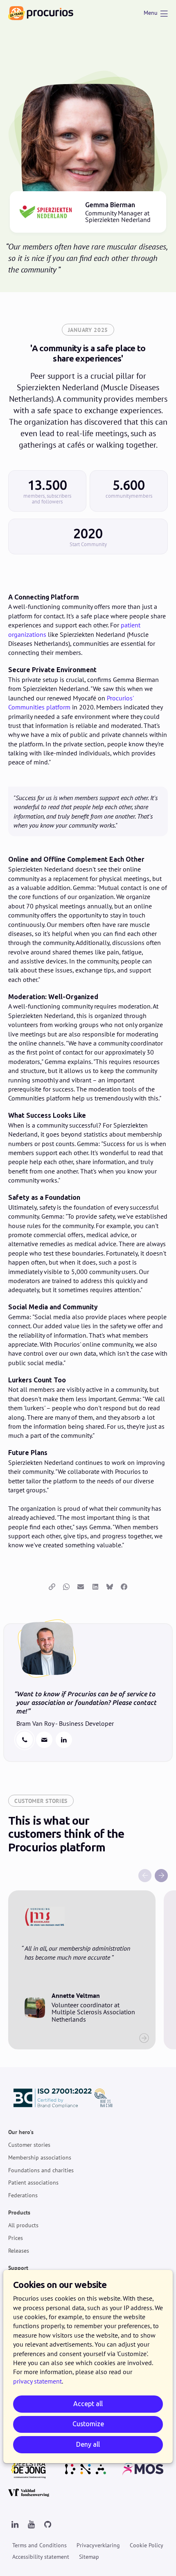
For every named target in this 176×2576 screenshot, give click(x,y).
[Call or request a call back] (25, 1740)
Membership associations (40, 2157)
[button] (52, 1587)
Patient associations (33, 2183)
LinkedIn (64, 1740)
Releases (19, 2251)
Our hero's (21, 2132)
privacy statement (37, 2381)
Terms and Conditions (39, 2545)
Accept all (88, 2404)
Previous (145, 1876)
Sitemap (89, 2557)
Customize (88, 2424)
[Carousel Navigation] (88, 1876)
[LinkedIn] (15, 2525)
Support (18, 2268)
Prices (16, 2238)
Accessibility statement (41, 2557)
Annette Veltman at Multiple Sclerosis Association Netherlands (82, 1970)
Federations (23, 2195)
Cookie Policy (147, 2545)
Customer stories (29, 2145)
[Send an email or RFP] (44, 1740)
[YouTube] (31, 2525)
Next (161, 1876)
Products (19, 2212)
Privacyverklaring (98, 2545)
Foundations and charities (41, 2170)
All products (23, 2225)
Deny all (88, 2444)
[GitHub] (47, 2525)
